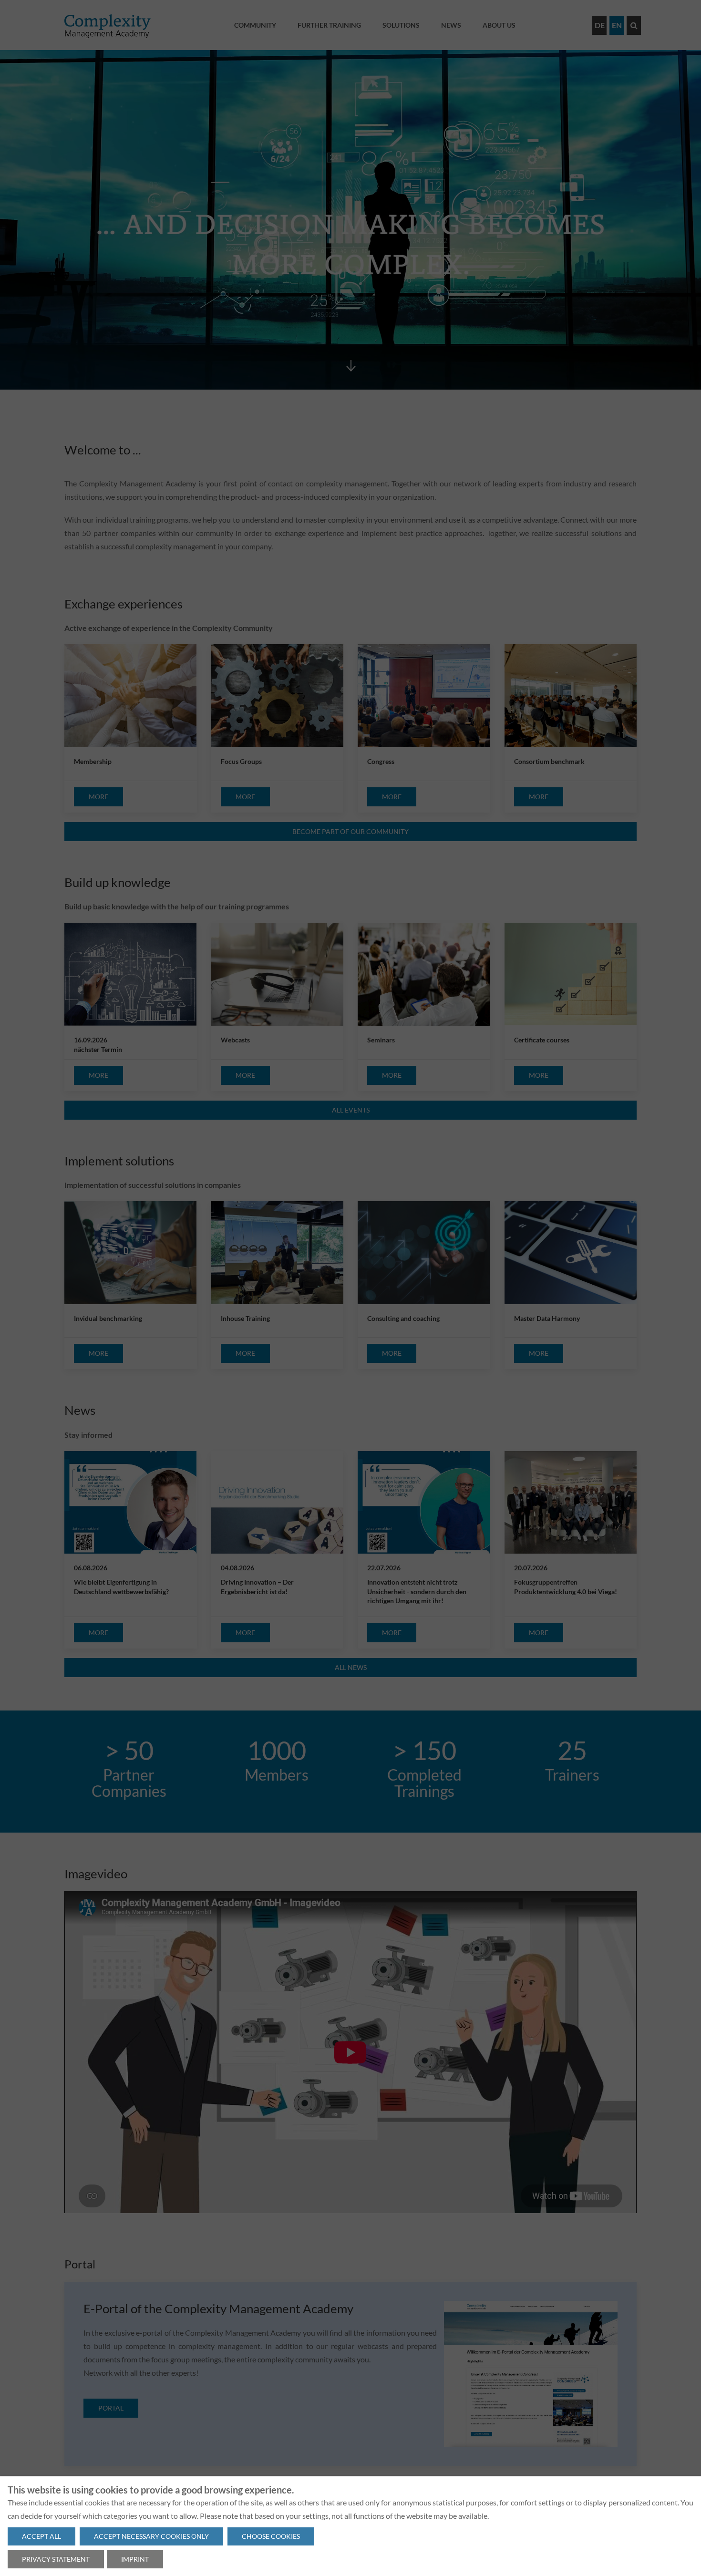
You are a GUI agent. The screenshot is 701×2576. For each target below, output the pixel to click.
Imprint (135, 2559)
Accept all (41, 2536)
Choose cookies (271, 2536)
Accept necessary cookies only (151, 2536)
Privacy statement (56, 2559)
